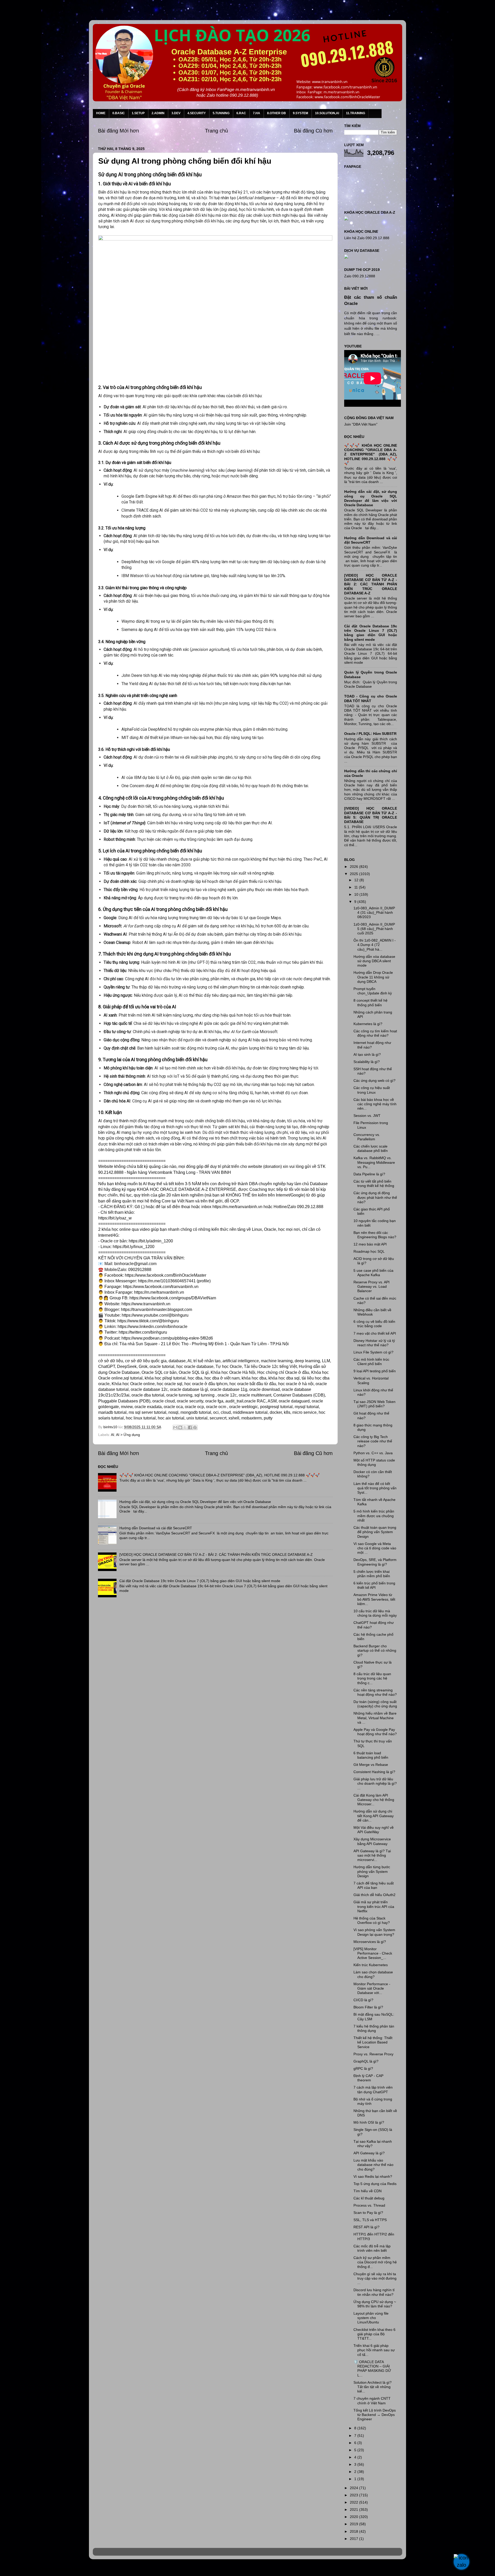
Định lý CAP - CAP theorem (368, 2078)
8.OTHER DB (277, 113)
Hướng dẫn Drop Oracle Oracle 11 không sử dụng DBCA (373, 977)
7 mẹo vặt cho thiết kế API (375, 1333)
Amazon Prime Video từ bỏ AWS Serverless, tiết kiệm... (374, 1599)
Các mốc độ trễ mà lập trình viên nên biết (372, 2248)
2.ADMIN (158, 113)
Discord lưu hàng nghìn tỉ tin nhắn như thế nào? (374, 2292)
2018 (354, 2531)
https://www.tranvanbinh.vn (146, 1304)
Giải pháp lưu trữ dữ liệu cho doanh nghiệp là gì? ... (375, 1784)
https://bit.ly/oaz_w (115, 1218)
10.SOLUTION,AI (327, 113)
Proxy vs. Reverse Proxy (373, 2054)
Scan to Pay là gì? (368, 2213)
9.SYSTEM (300, 113)
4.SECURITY (197, 113)
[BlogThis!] (180, 1427)
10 (357, 894)
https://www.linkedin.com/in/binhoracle (152, 1327)
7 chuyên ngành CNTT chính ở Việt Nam (372, 2401)
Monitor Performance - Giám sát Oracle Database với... (372, 1988)
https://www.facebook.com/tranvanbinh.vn (161, 1287)
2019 (354, 2524)
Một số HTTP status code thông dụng (374, 1462)
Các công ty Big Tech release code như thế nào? (373, 1441)
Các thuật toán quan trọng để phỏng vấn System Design (375, 1532)
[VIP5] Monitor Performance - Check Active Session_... (373, 1953)
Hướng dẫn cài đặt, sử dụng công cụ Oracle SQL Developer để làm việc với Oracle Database (195, 1502)
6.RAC (241, 113)
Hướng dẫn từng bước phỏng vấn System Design (372, 1871)
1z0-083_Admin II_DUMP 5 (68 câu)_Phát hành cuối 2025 (374, 929)
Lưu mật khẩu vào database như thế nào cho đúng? (373, 2165)
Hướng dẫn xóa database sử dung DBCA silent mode (374, 961)
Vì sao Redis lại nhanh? (373, 2176)
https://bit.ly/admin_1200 (151, 1241)
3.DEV (176, 113)
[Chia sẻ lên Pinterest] (195, 1427)
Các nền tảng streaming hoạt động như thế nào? (375, 1692)
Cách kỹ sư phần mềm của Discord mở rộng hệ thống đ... (375, 2262)
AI (113, 1435)
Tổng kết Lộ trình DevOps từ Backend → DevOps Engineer (375, 2415)
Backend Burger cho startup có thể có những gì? (375, 1651)
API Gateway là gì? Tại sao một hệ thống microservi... (372, 1855)
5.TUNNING (221, 113)
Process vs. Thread (369, 2205)
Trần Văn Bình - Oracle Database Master (47, 2569)
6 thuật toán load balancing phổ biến (371, 1755)
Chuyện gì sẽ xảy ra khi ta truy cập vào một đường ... (375, 2278)
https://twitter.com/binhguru (143, 1332)
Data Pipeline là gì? (369, 1174)
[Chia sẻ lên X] (185, 1427)
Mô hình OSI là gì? (369, 2122)
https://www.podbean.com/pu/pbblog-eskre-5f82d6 (167, 1338)
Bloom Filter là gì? (368, 2007)
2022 (354, 2502)
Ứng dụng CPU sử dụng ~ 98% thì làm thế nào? (375, 2304)
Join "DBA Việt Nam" (361, 424)
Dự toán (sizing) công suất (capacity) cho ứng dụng (375, 1704)
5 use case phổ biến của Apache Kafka (373, 1273)
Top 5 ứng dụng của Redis (375, 2184)
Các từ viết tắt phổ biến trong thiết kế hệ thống (374, 1183)
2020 (354, 2517)
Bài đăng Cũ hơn (313, 131)
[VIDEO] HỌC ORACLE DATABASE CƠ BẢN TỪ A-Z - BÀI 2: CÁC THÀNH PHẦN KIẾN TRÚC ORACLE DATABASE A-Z (216, 1555)
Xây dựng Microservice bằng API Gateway (372, 1841)
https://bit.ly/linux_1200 (134, 1247)
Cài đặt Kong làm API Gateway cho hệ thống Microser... (374, 1800)
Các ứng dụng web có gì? (374, 1081)
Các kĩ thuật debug (369, 2198)
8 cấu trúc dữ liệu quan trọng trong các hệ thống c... (372, 1678)
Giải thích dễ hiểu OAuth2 (374, 1895)
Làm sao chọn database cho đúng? (373, 1974)
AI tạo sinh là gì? (367, 1054)
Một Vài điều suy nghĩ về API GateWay (374, 1830)
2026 (354, 867)
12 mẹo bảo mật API (370, 1244)
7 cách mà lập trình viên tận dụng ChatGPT (373, 2089)
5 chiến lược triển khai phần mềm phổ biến (372, 1574)
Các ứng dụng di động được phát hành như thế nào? (375, 1197)
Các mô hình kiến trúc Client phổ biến (371, 1362)
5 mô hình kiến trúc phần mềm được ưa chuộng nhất (374, 1516)
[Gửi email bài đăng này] (175, 1427)
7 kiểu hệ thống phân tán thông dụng (374, 2028)
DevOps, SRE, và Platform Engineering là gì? (375, 1562)
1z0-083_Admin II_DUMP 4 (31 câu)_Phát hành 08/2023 (374, 913)
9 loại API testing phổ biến (375, 1371)
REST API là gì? (366, 2227)
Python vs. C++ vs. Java (373, 1453)
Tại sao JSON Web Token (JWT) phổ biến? (374, 1404)
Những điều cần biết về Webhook (372, 1312)
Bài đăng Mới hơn (118, 131)
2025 (354, 874)
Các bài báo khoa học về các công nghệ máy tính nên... (375, 1104)
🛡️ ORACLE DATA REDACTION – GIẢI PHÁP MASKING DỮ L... (372, 2369)
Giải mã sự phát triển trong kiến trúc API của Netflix (374, 1906)
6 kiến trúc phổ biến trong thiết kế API (374, 1585)
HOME (101, 113)
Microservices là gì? (370, 1942)
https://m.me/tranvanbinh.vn (237, 1207)
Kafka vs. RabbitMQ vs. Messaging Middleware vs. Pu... (374, 1162)
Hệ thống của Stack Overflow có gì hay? (372, 1920)
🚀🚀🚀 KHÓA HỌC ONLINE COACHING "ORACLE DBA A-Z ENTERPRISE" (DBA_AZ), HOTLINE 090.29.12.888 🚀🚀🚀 (220, 1475)
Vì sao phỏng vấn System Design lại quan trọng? (374, 1932)
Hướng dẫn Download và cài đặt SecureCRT (156, 1528)
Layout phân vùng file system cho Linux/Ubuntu (371, 2318)
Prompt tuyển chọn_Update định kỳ (373, 991)
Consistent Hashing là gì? (374, 1772)
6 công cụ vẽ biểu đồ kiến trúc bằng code (374, 1324)
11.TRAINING (356, 113)
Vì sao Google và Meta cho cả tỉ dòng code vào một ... (375, 1548)
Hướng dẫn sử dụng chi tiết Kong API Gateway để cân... (374, 1816)
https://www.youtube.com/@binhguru (155, 1315)
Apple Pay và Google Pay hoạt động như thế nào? (375, 1732)
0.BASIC (119, 113)
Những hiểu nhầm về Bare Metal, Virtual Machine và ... (375, 1718)
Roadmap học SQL (369, 1251)
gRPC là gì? (363, 2068)
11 (357, 887)
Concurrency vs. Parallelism (367, 1137)
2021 (354, 2509)
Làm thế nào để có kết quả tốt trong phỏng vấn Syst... (375, 1488)
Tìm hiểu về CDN (368, 2191)
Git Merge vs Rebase (371, 1765)
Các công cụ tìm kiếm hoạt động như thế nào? (375, 1033)
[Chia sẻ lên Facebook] (190, 1427)
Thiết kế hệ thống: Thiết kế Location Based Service (373, 2042)
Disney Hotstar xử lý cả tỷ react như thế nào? (374, 1343)
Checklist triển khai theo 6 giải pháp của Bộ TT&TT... (374, 2334)
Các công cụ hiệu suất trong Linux (372, 1090)
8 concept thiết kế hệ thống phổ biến (370, 1003)
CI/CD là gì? (363, 2000)
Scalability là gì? (367, 1062)
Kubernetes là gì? (368, 1024)
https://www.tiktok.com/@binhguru (148, 1321)
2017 (354, 2539)
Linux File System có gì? (373, 1352)
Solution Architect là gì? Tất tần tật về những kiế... (373, 2387)
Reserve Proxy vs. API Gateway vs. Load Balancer (372, 1287)
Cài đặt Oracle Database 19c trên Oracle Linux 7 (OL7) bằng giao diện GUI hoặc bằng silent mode (200, 1581)
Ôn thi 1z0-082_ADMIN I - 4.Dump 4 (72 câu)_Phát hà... (375, 945)
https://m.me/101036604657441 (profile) (174, 1281)
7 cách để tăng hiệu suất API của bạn (374, 1885)
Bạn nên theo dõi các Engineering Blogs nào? (375, 1235)
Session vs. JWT (367, 1116)
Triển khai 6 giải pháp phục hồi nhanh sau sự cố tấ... (374, 2350)
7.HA (257, 113)
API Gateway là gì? (369, 2153)
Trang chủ (216, 131)
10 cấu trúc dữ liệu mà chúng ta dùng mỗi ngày (375, 1613)
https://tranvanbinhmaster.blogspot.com (156, 1310)
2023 (354, 2495)
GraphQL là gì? (366, 2061)
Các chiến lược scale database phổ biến (371, 1148)
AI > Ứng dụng (128, 1435)
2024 (354, 2488)
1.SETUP (138, 113)
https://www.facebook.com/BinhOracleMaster (166, 1275)
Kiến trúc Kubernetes (371, 1965)
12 (357, 880)
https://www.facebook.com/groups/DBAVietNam (173, 1298)
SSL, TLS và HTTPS (370, 2220)
